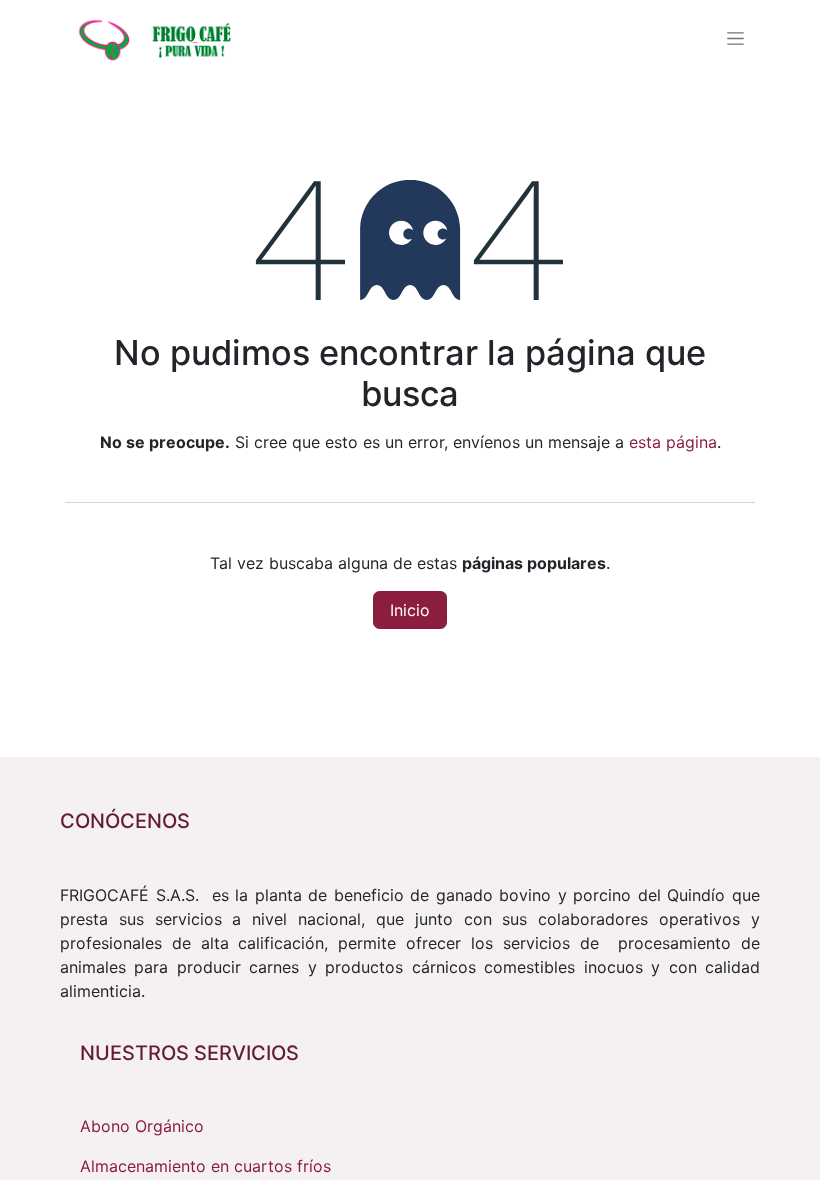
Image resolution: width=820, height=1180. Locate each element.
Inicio (410, 610)
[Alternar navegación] (735, 38)
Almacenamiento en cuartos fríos (205, 1166)
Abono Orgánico (142, 1126)
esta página (673, 442)
